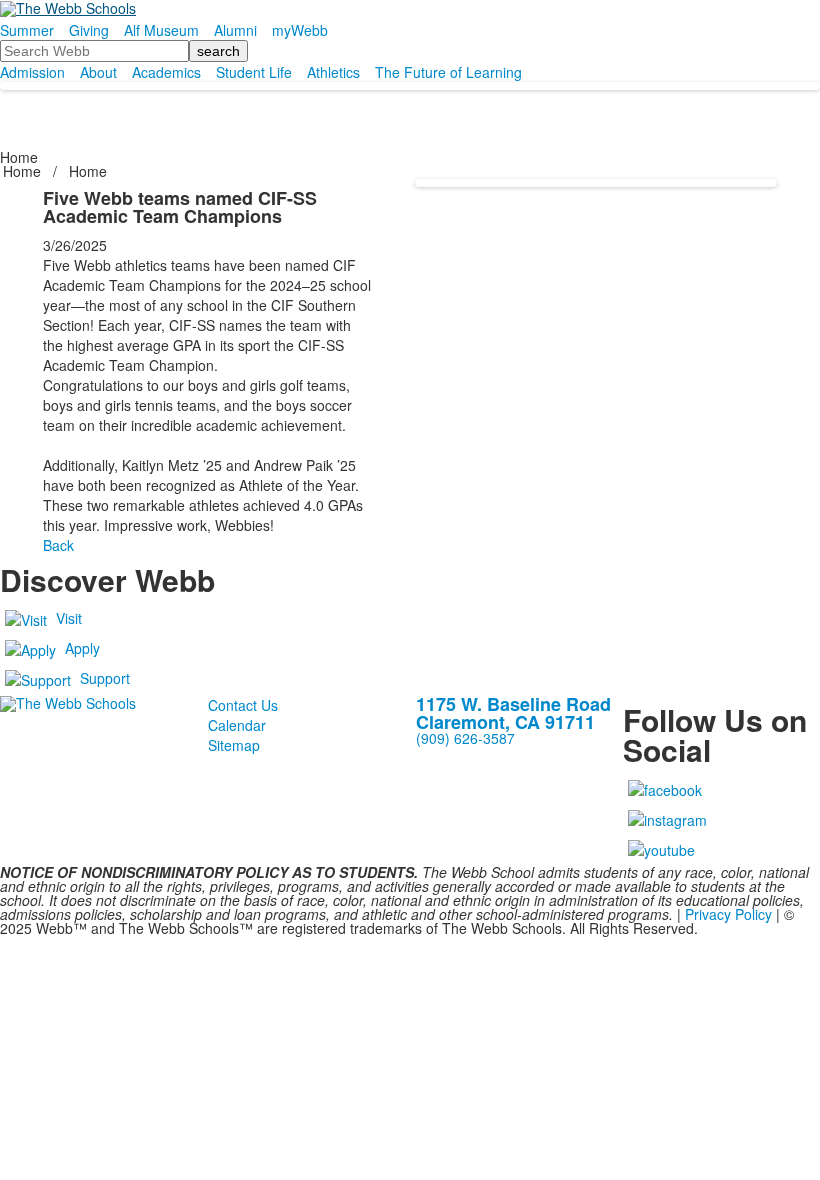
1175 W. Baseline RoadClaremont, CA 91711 (513, 713)
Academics (166, 72)
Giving (89, 30)
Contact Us (243, 705)
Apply (82, 648)
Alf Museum (161, 30)
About (98, 72)
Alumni (235, 30)
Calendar (237, 725)
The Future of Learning (448, 72)
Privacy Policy (728, 914)
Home (24, 171)
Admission (32, 72)
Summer (27, 30)
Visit (69, 618)
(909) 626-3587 (465, 738)
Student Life (254, 72)
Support (105, 678)
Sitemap (234, 745)
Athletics (333, 72)
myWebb (300, 30)
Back (58, 545)
